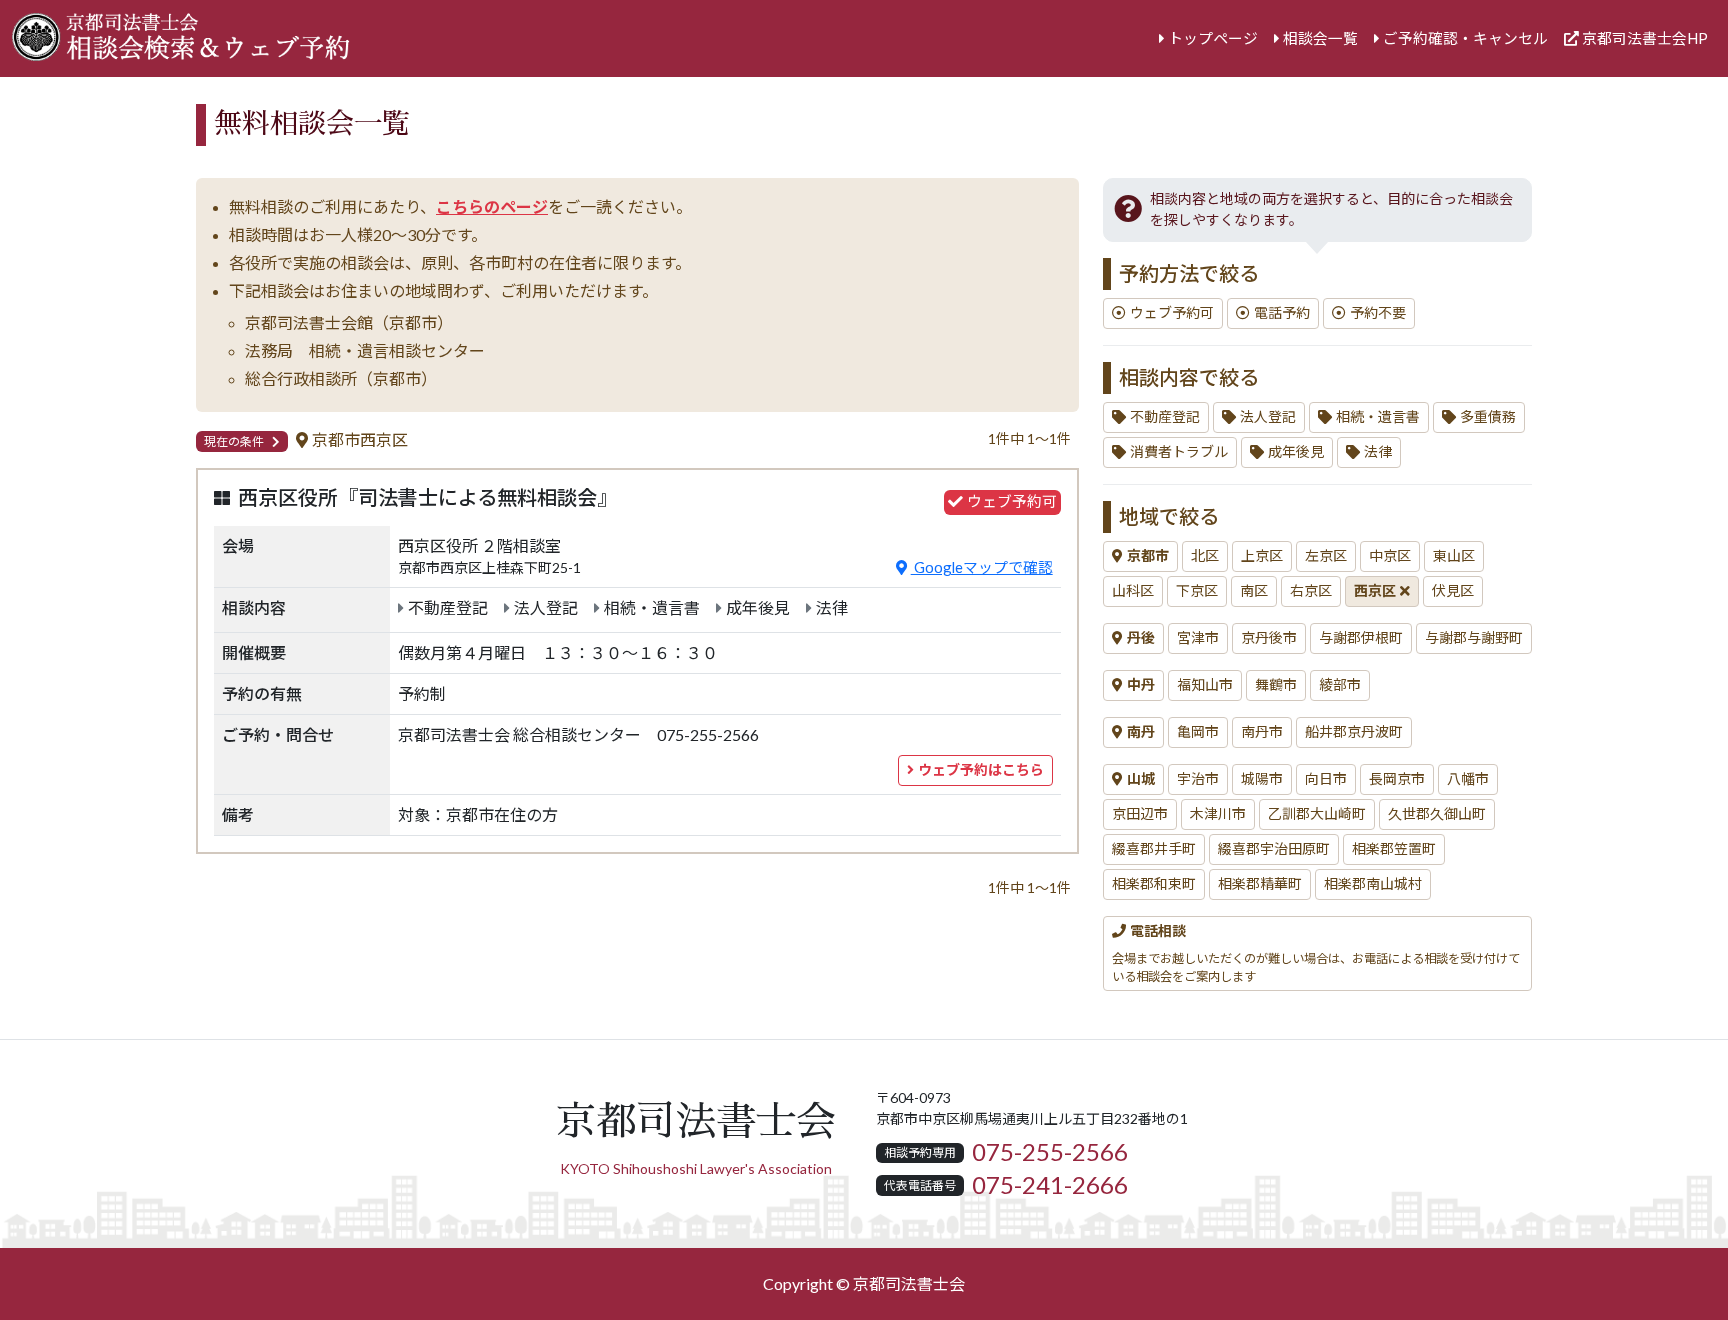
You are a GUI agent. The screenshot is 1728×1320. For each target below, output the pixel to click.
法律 (1378, 452)
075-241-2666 (1050, 1185)
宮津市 (1198, 638)
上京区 (1262, 556)
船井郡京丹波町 (1354, 732)
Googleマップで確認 (982, 567)
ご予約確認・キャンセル (1465, 38)
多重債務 (1488, 417)
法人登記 (1268, 417)
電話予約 (1282, 313)
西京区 (1375, 591)
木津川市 (1218, 814)
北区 (1205, 556)
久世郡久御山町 (1437, 814)
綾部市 (1340, 685)
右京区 (1311, 591)
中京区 (1390, 556)
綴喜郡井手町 (1154, 849)
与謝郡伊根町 (1361, 638)
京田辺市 (1140, 814)
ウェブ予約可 (1172, 313)
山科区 (1133, 591)
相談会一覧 (1320, 38)
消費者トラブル (1179, 452)
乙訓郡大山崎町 (1317, 814)
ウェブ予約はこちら (981, 770)
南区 (1254, 591)
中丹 (1141, 685)
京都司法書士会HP (1645, 38)
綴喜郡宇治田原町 (1274, 849)
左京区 (1326, 556)
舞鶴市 (1276, 685)
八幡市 (1468, 779)
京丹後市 (1269, 638)
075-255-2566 (1050, 1152)
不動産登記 (1165, 417)
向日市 (1326, 779)
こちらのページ (492, 207)
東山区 (1454, 556)
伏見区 (1453, 591)
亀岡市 (1198, 732)
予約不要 (1378, 313)
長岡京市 (1397, 779)
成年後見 (1296, 452)
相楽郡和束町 (1154, 884)
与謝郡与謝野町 (1474, 638)
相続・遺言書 (1378, 417)
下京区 (1197, 591)
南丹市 (1262, 732)
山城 (1141, 779)
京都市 (1148, 556)
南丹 (1141, 732)
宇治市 (1198, 779)
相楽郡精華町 (1260, 884)
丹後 (1141, 638)
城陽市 (1262, 779)
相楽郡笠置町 (1394, 849)
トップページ (1213, 38)
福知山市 (1205, 685)
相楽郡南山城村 (1373, 884)
